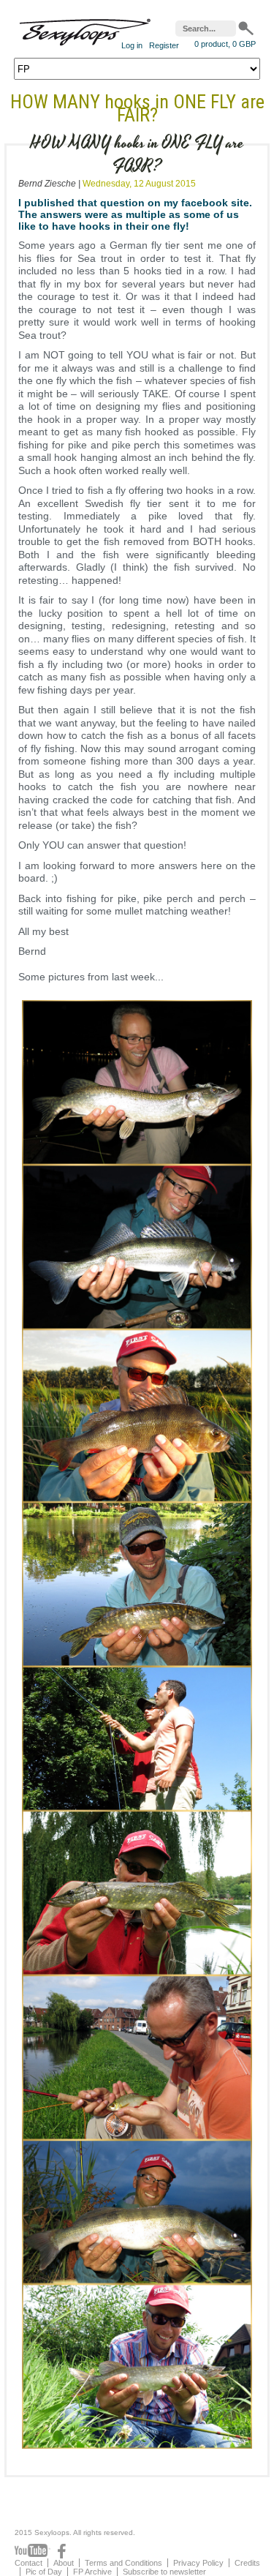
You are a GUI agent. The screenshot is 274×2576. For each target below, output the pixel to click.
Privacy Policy (198, 2563)
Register (164, 45)
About (64, 2563)
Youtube (33, 2551)
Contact (28, 2563)
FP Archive (92, 2572)
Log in (132, 45)
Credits (247, 2563)
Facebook (62, 2551)
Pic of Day (44, 2572)
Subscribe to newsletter (164, 2572)
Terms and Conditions (123, 2563)
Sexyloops (85, 29)
